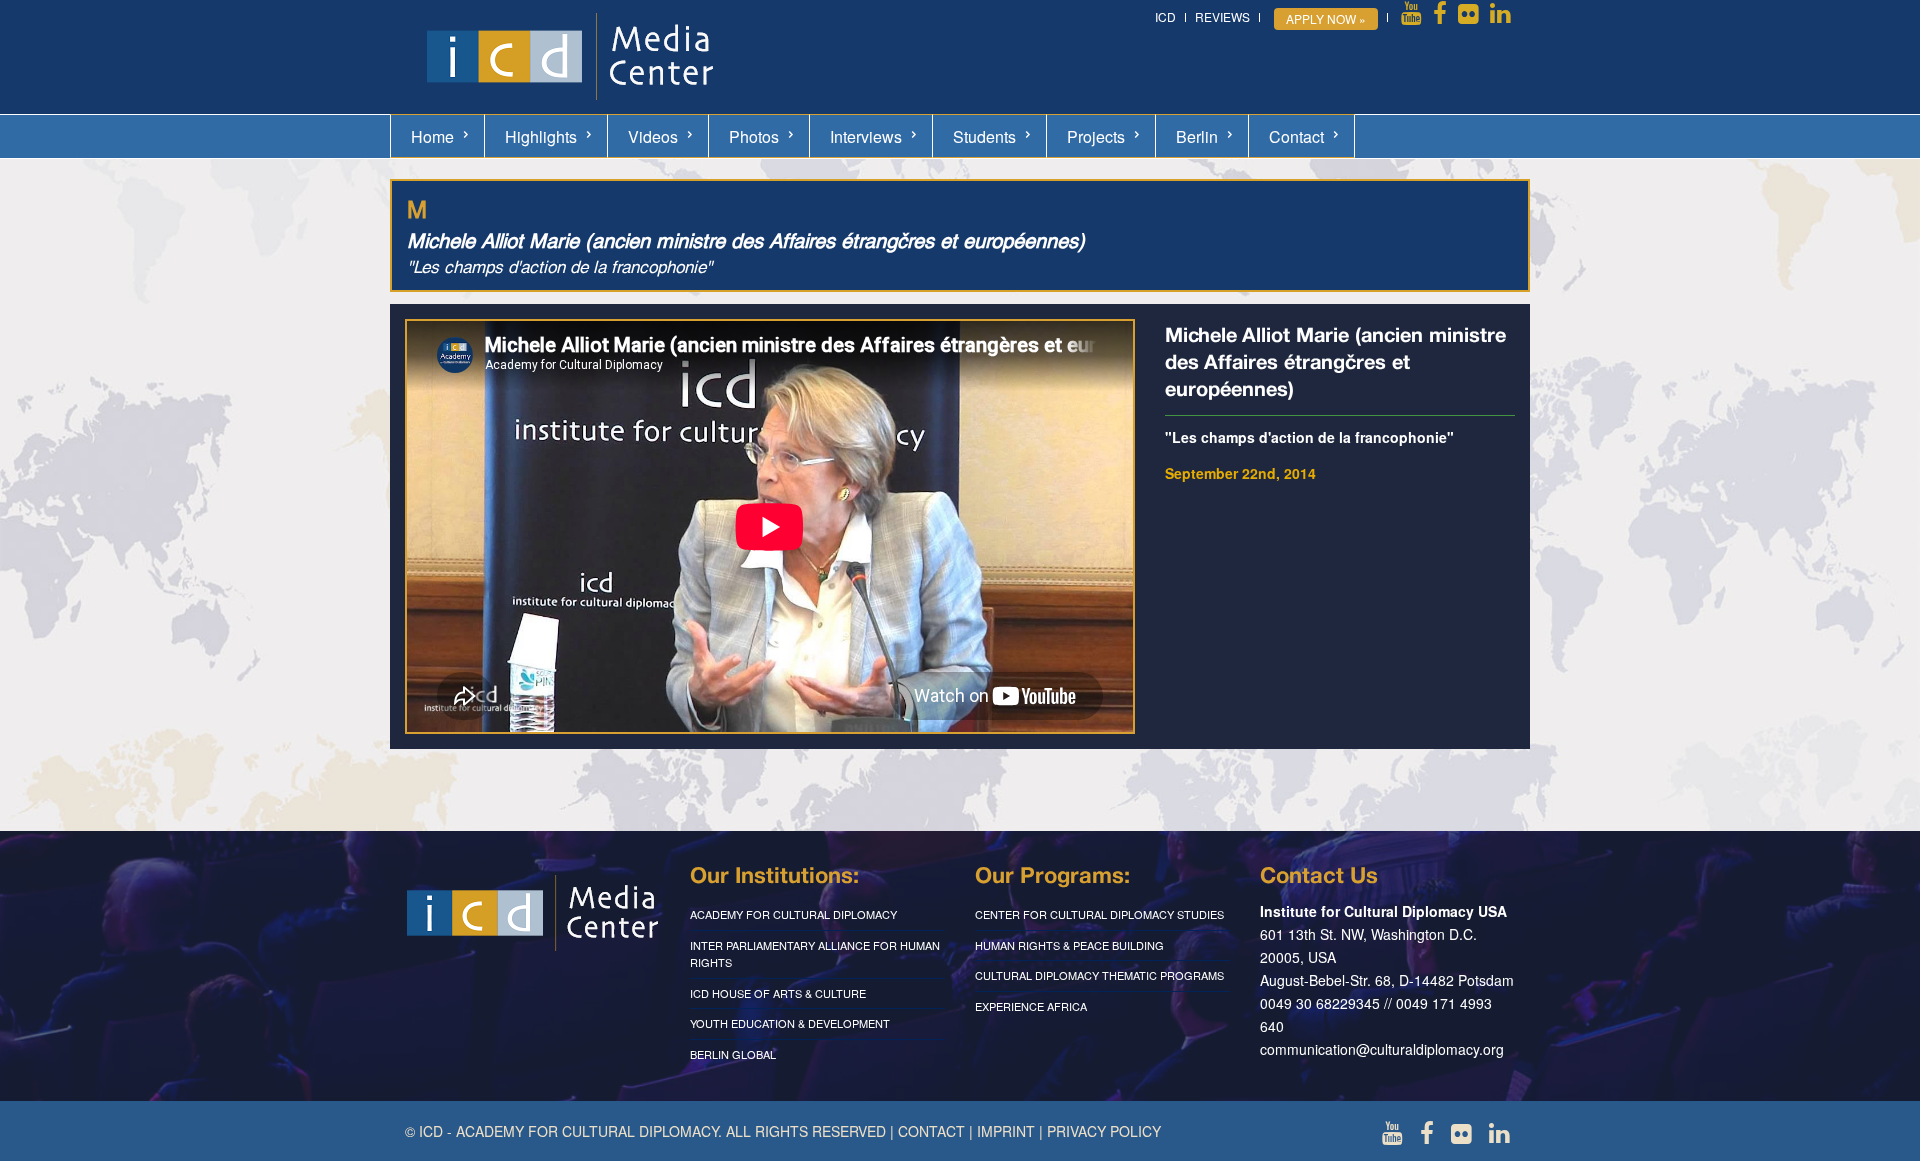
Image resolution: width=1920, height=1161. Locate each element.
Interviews (866, 136)
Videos (653, 136)
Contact (1296, 136)
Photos (754, 136)
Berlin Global (733, 1054)
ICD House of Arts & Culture (778, 993)
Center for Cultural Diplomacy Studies (1099, 914)
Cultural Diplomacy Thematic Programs (1099, 975)
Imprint (1006, 1131)
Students (984, 136)
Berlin (1197, 136)
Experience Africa (1031, 1006)
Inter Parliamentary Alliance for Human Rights (815, 954)
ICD (1165, 16)
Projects (1096, 136)
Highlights (541, 136)
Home (432, 136)
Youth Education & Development (790, 1023)
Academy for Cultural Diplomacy (793, 914)
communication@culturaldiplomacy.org (1382, 1049)
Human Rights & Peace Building (1069, 945)
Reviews (1222, 16)
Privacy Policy (1104, 1131)
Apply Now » (1326, 18)
